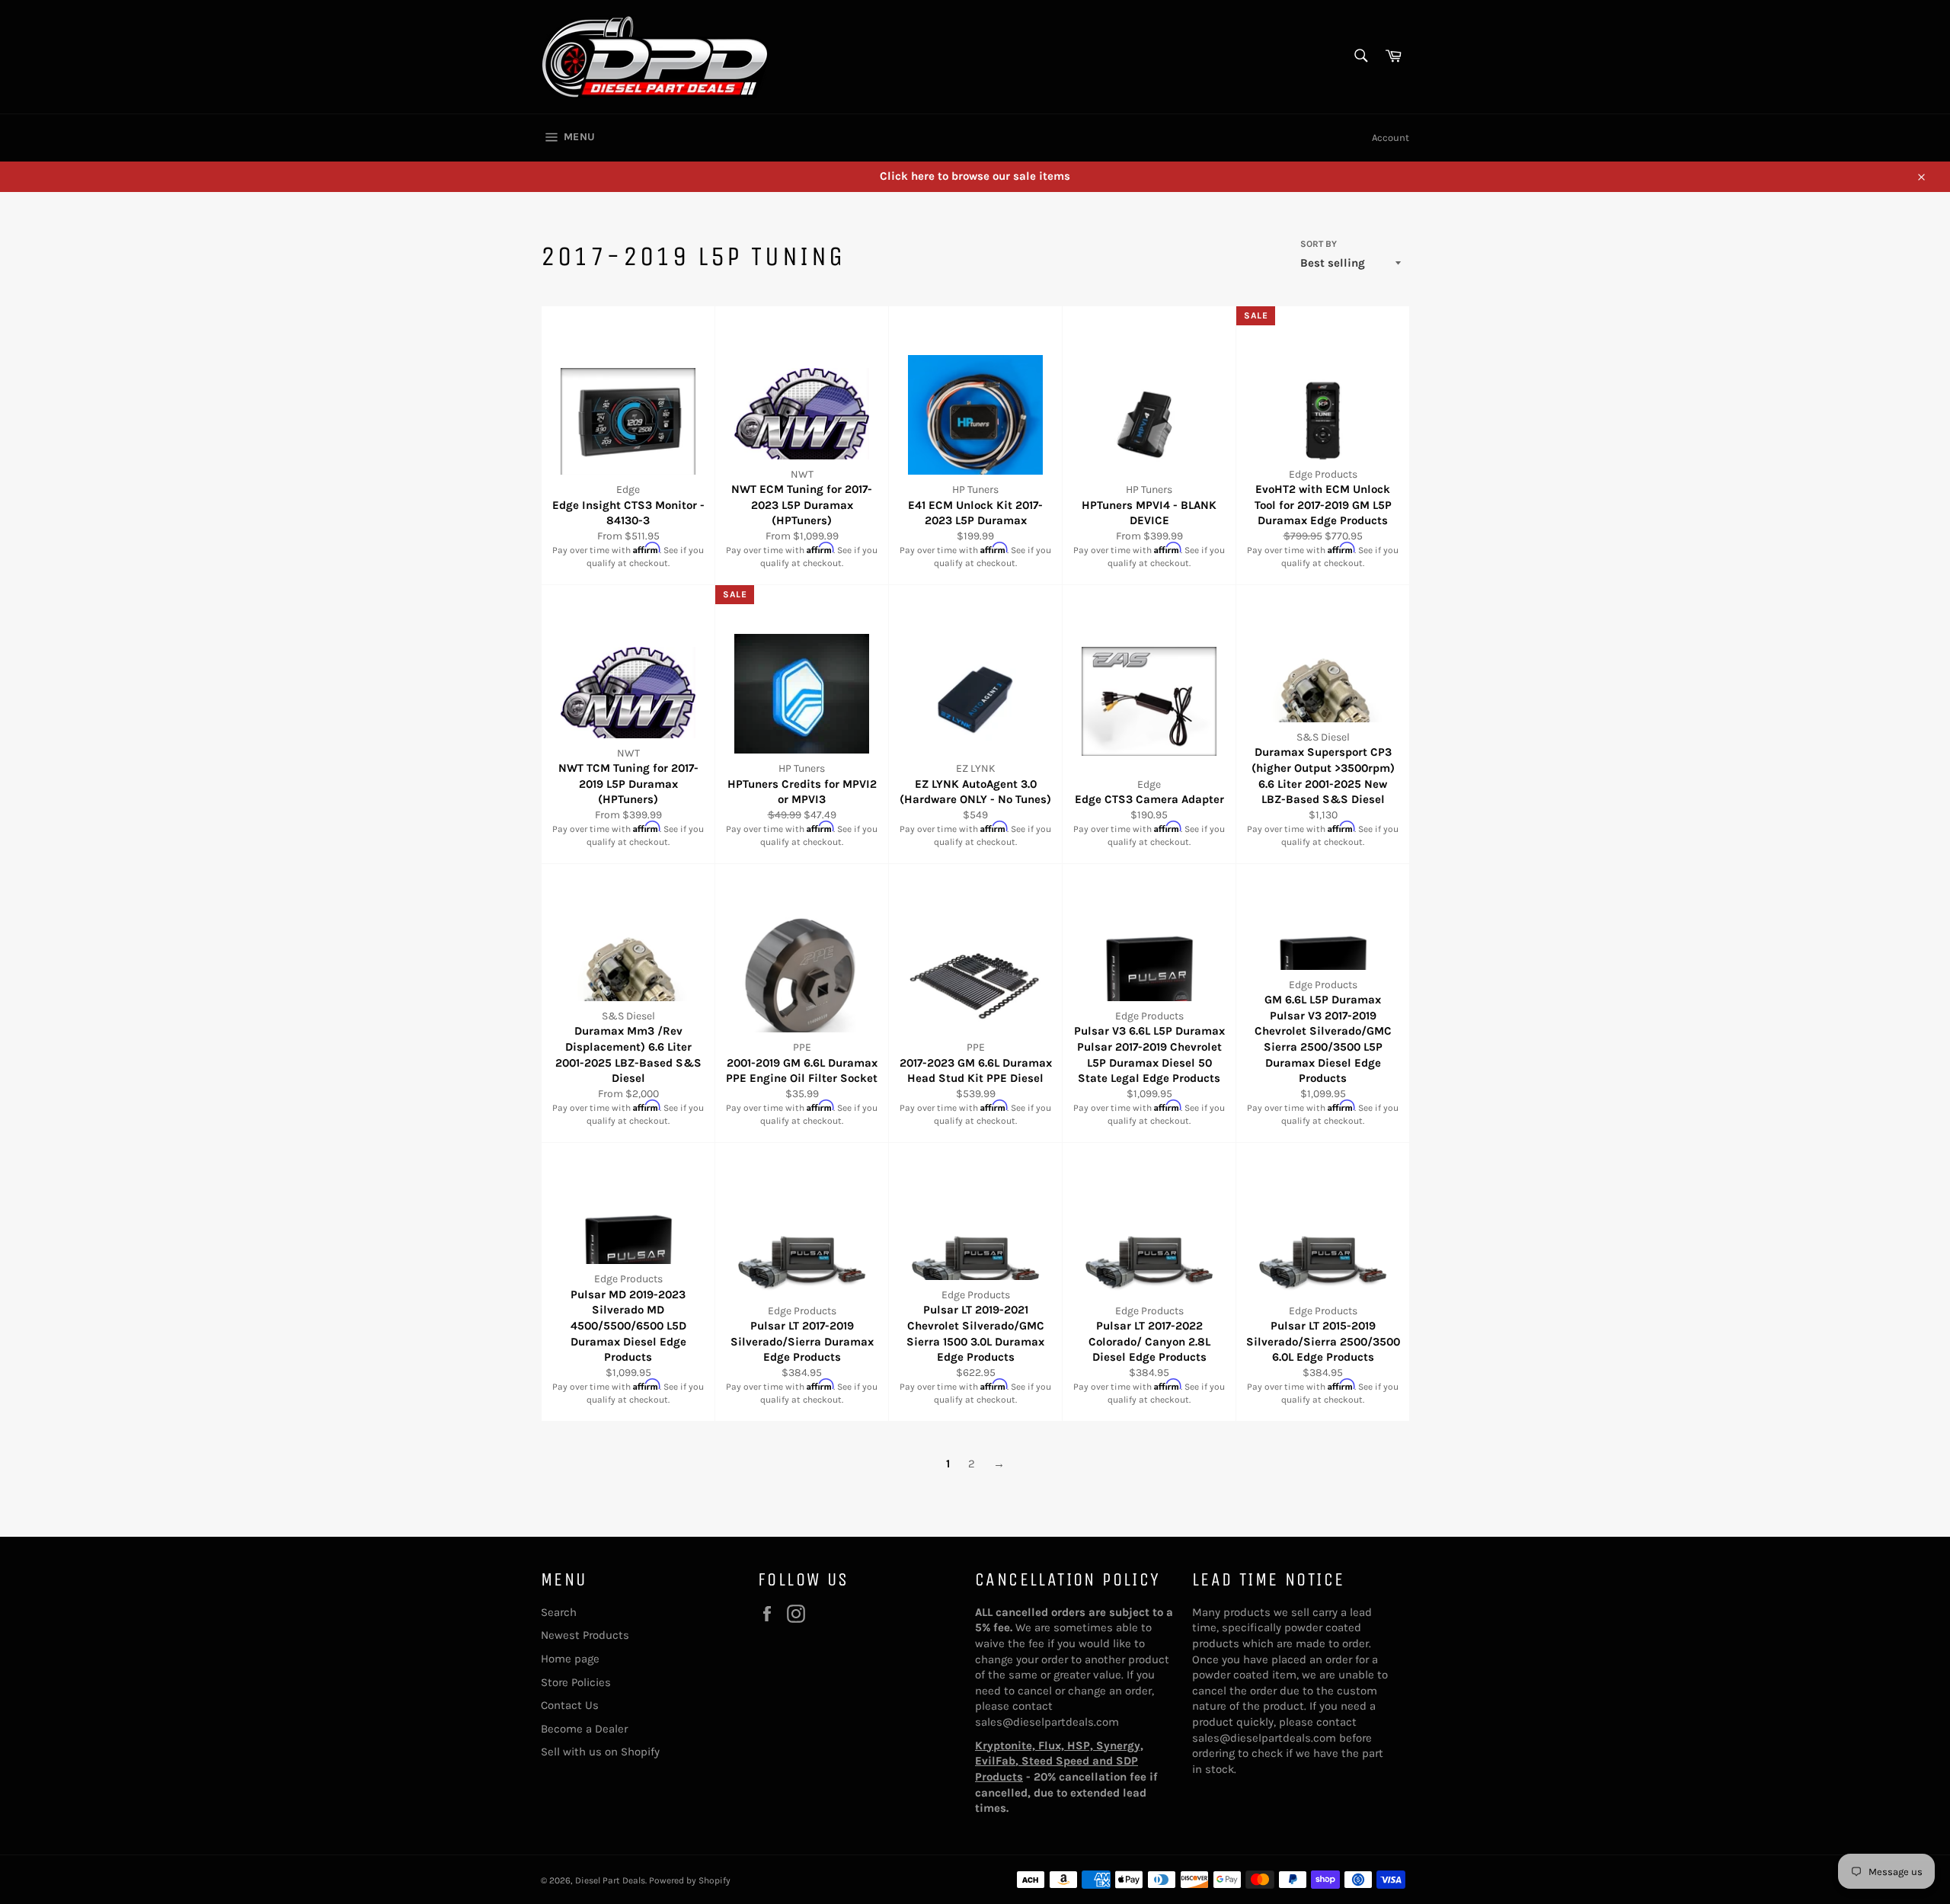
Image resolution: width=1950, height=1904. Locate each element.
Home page (570, 1659)
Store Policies (576, 1682)
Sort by (1319, 244)
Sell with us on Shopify (600, 1752)
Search (559, 1612)
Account (1391, 138)
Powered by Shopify (690, 1880)
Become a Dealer (584, 1729)
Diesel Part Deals (610, 1880)
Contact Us (570, 1705)
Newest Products (585, 1635)
